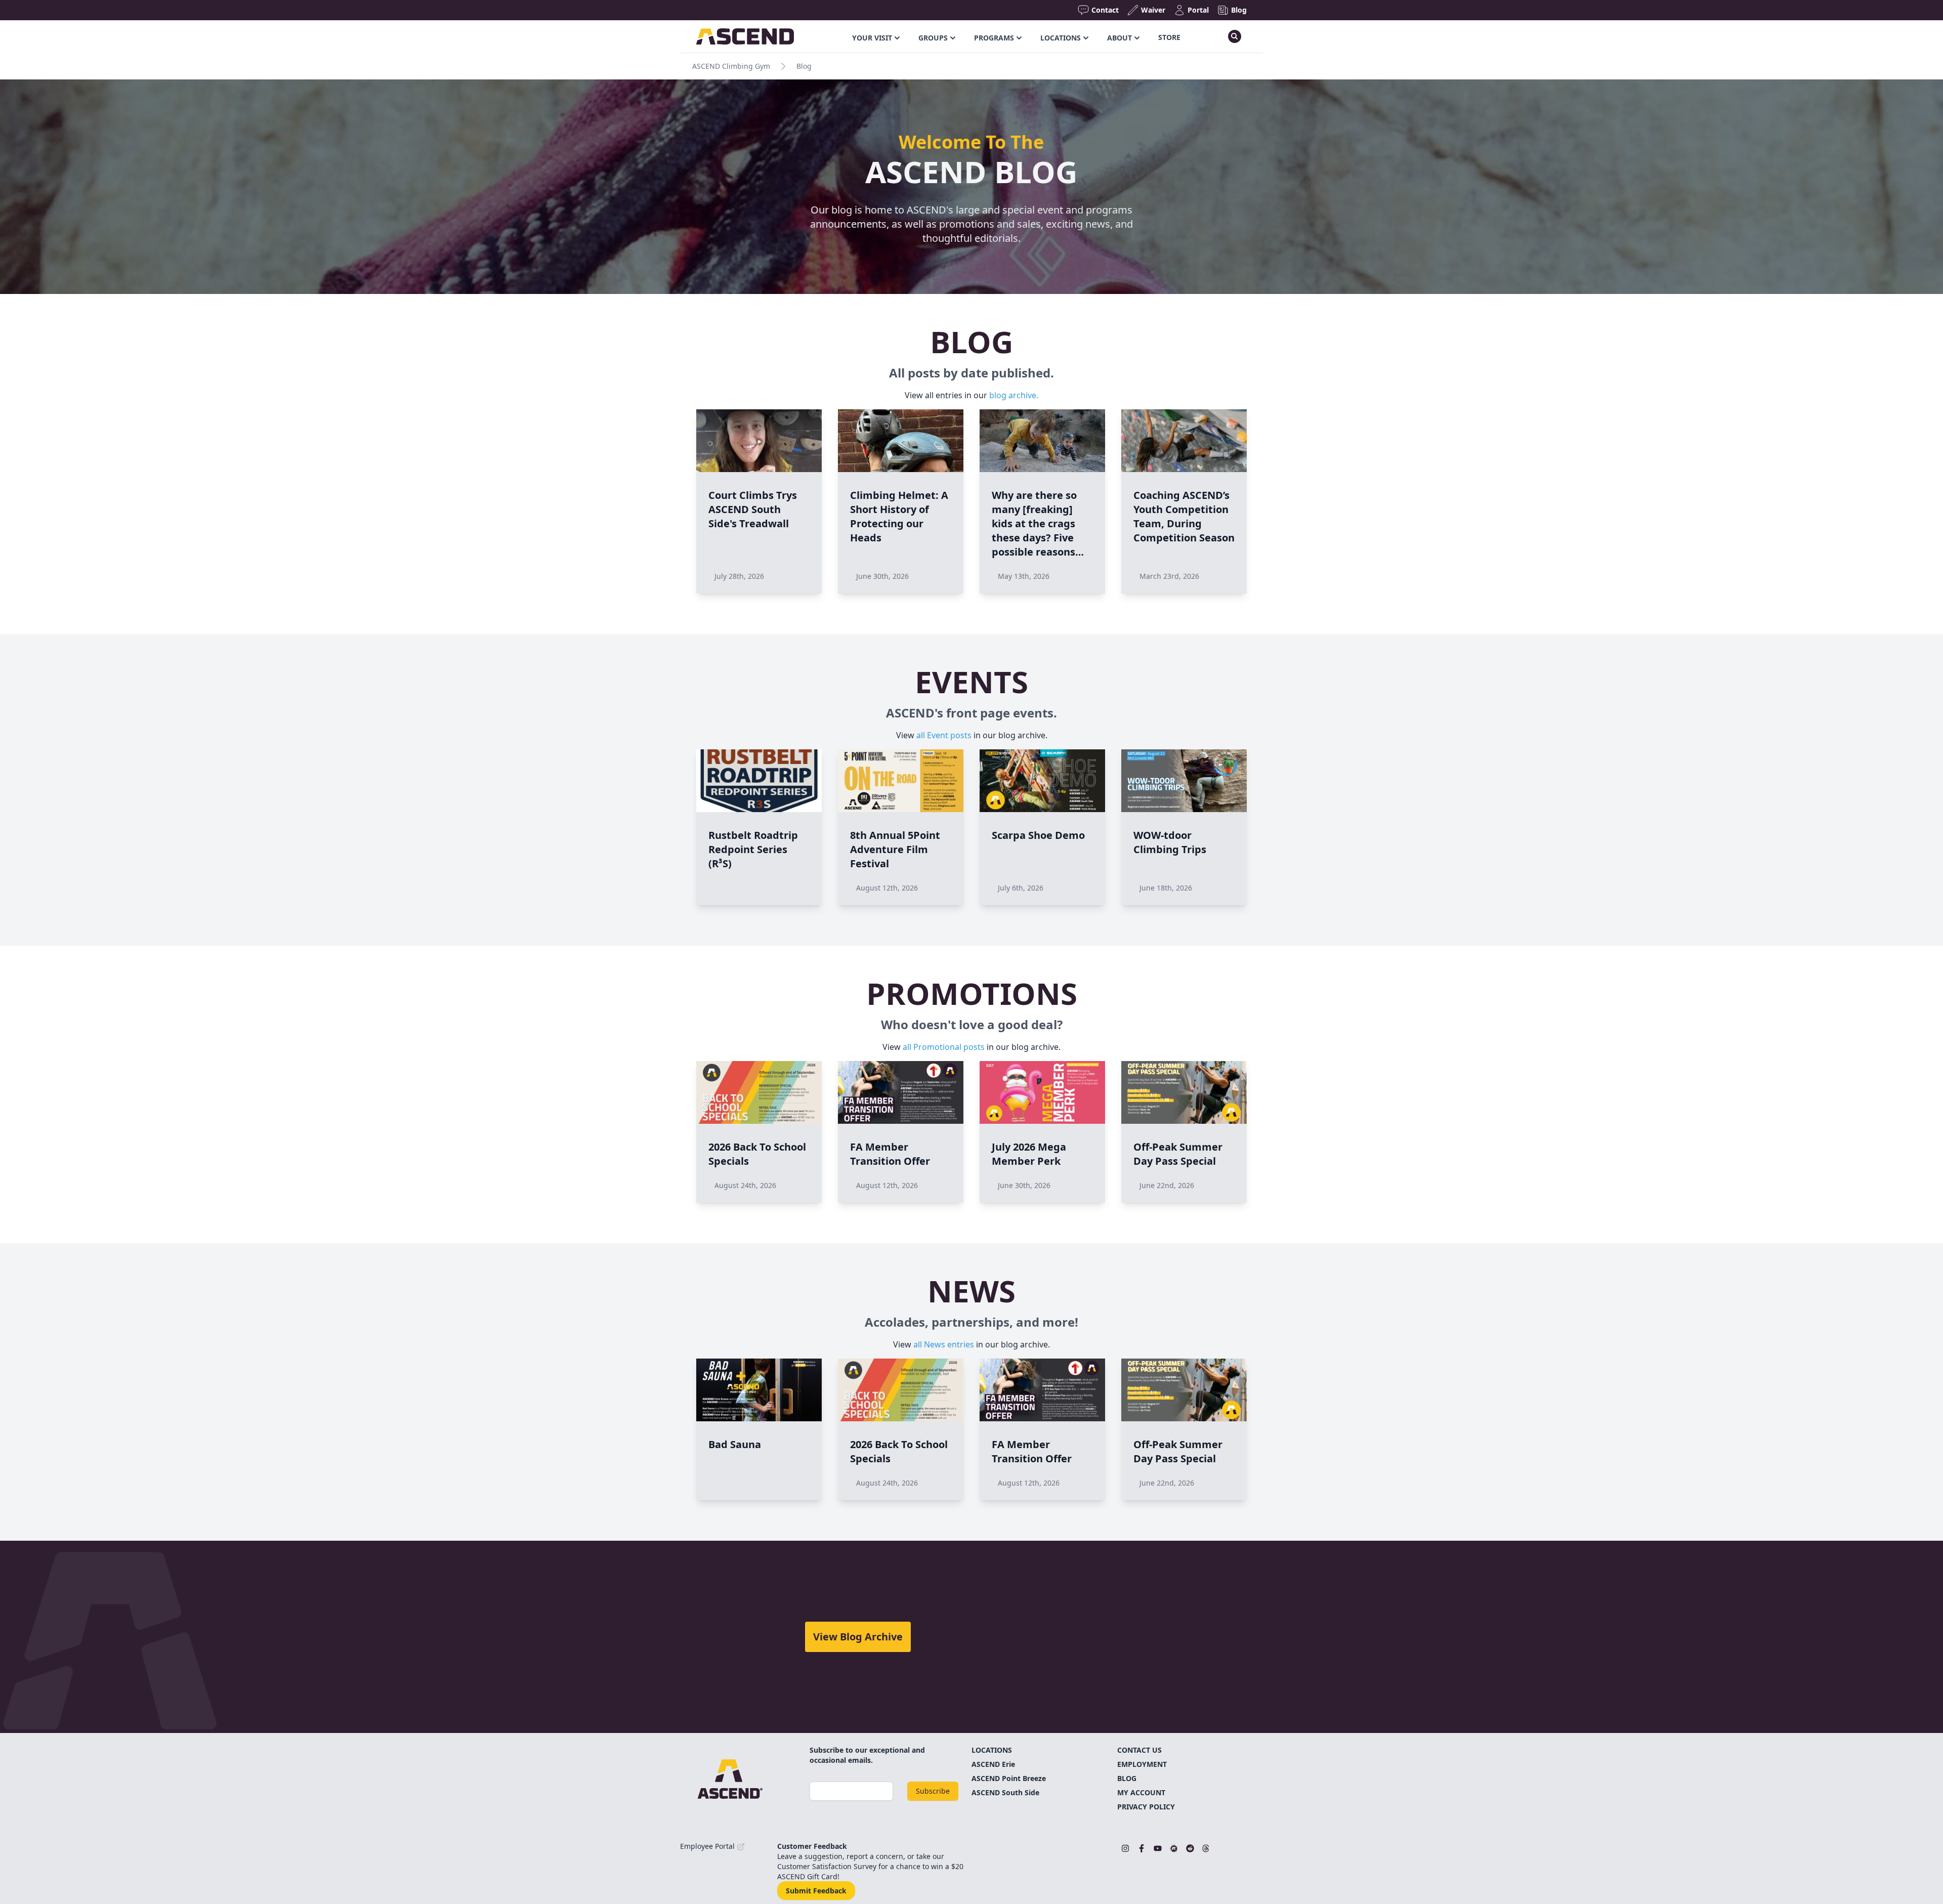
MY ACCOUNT (1141, 1792)
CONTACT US (1139, 1750)
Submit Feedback (816, 1891)
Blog (804, 66)
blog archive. (1014, 395)
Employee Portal (708, 1846)
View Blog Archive (858, 1637)
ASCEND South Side (1005, 1792)
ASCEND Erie (993, 1764)
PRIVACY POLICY (1146, 1807)
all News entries (944, 1344)
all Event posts (944, 735)
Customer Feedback (812, 1846)
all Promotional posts (944, 1047)
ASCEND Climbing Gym (731, 66)
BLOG (1127, 1778)
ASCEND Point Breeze (1009, 1778)
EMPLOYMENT (1142, 1764)
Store (1169, 37)
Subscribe (933, 1791)
